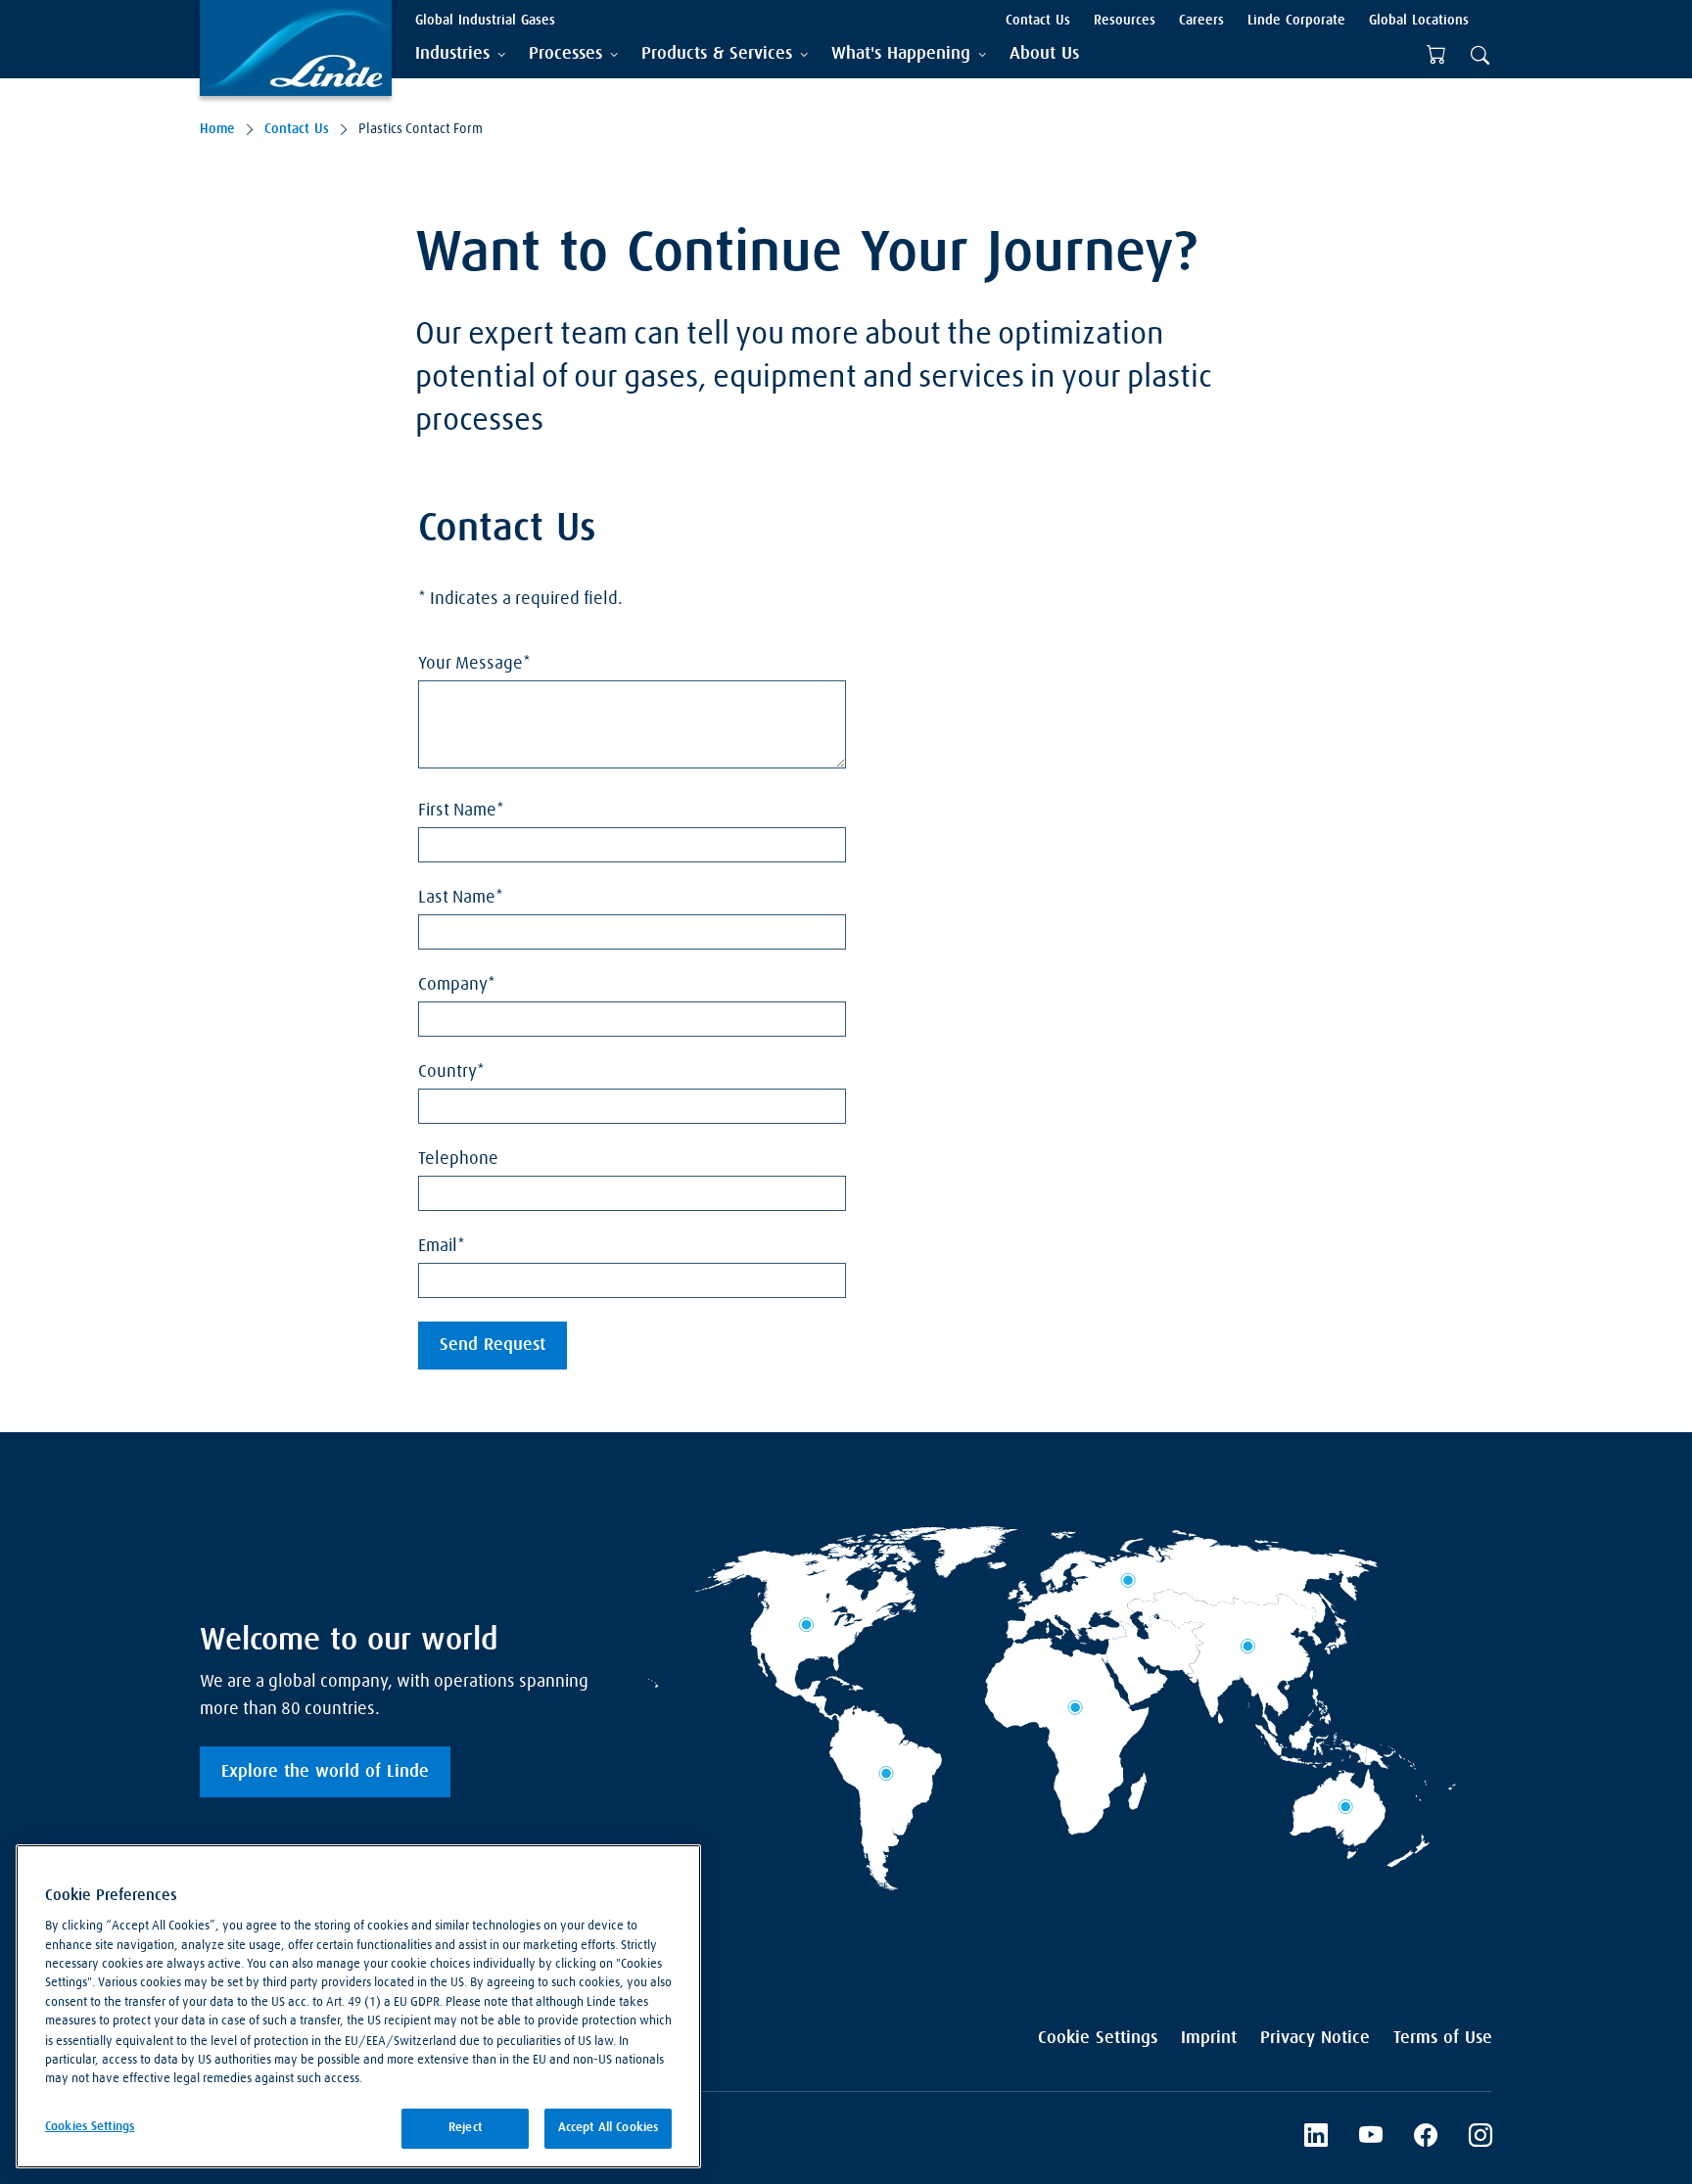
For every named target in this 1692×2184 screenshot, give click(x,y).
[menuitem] (1044, 54)
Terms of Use (1443, 2038)
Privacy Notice (1315, 2038)
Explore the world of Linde (325, 1772)
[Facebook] (1426, 2138)
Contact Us (297, 129)
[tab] (460, 54)
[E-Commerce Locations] (1436, 55)
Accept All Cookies (608, 2128)
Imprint (1209, 2038)
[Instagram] (1480, 2138)
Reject (465, 2128)
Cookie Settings (1098, 2038)
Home (217, 129)
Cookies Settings (90, 2127)
